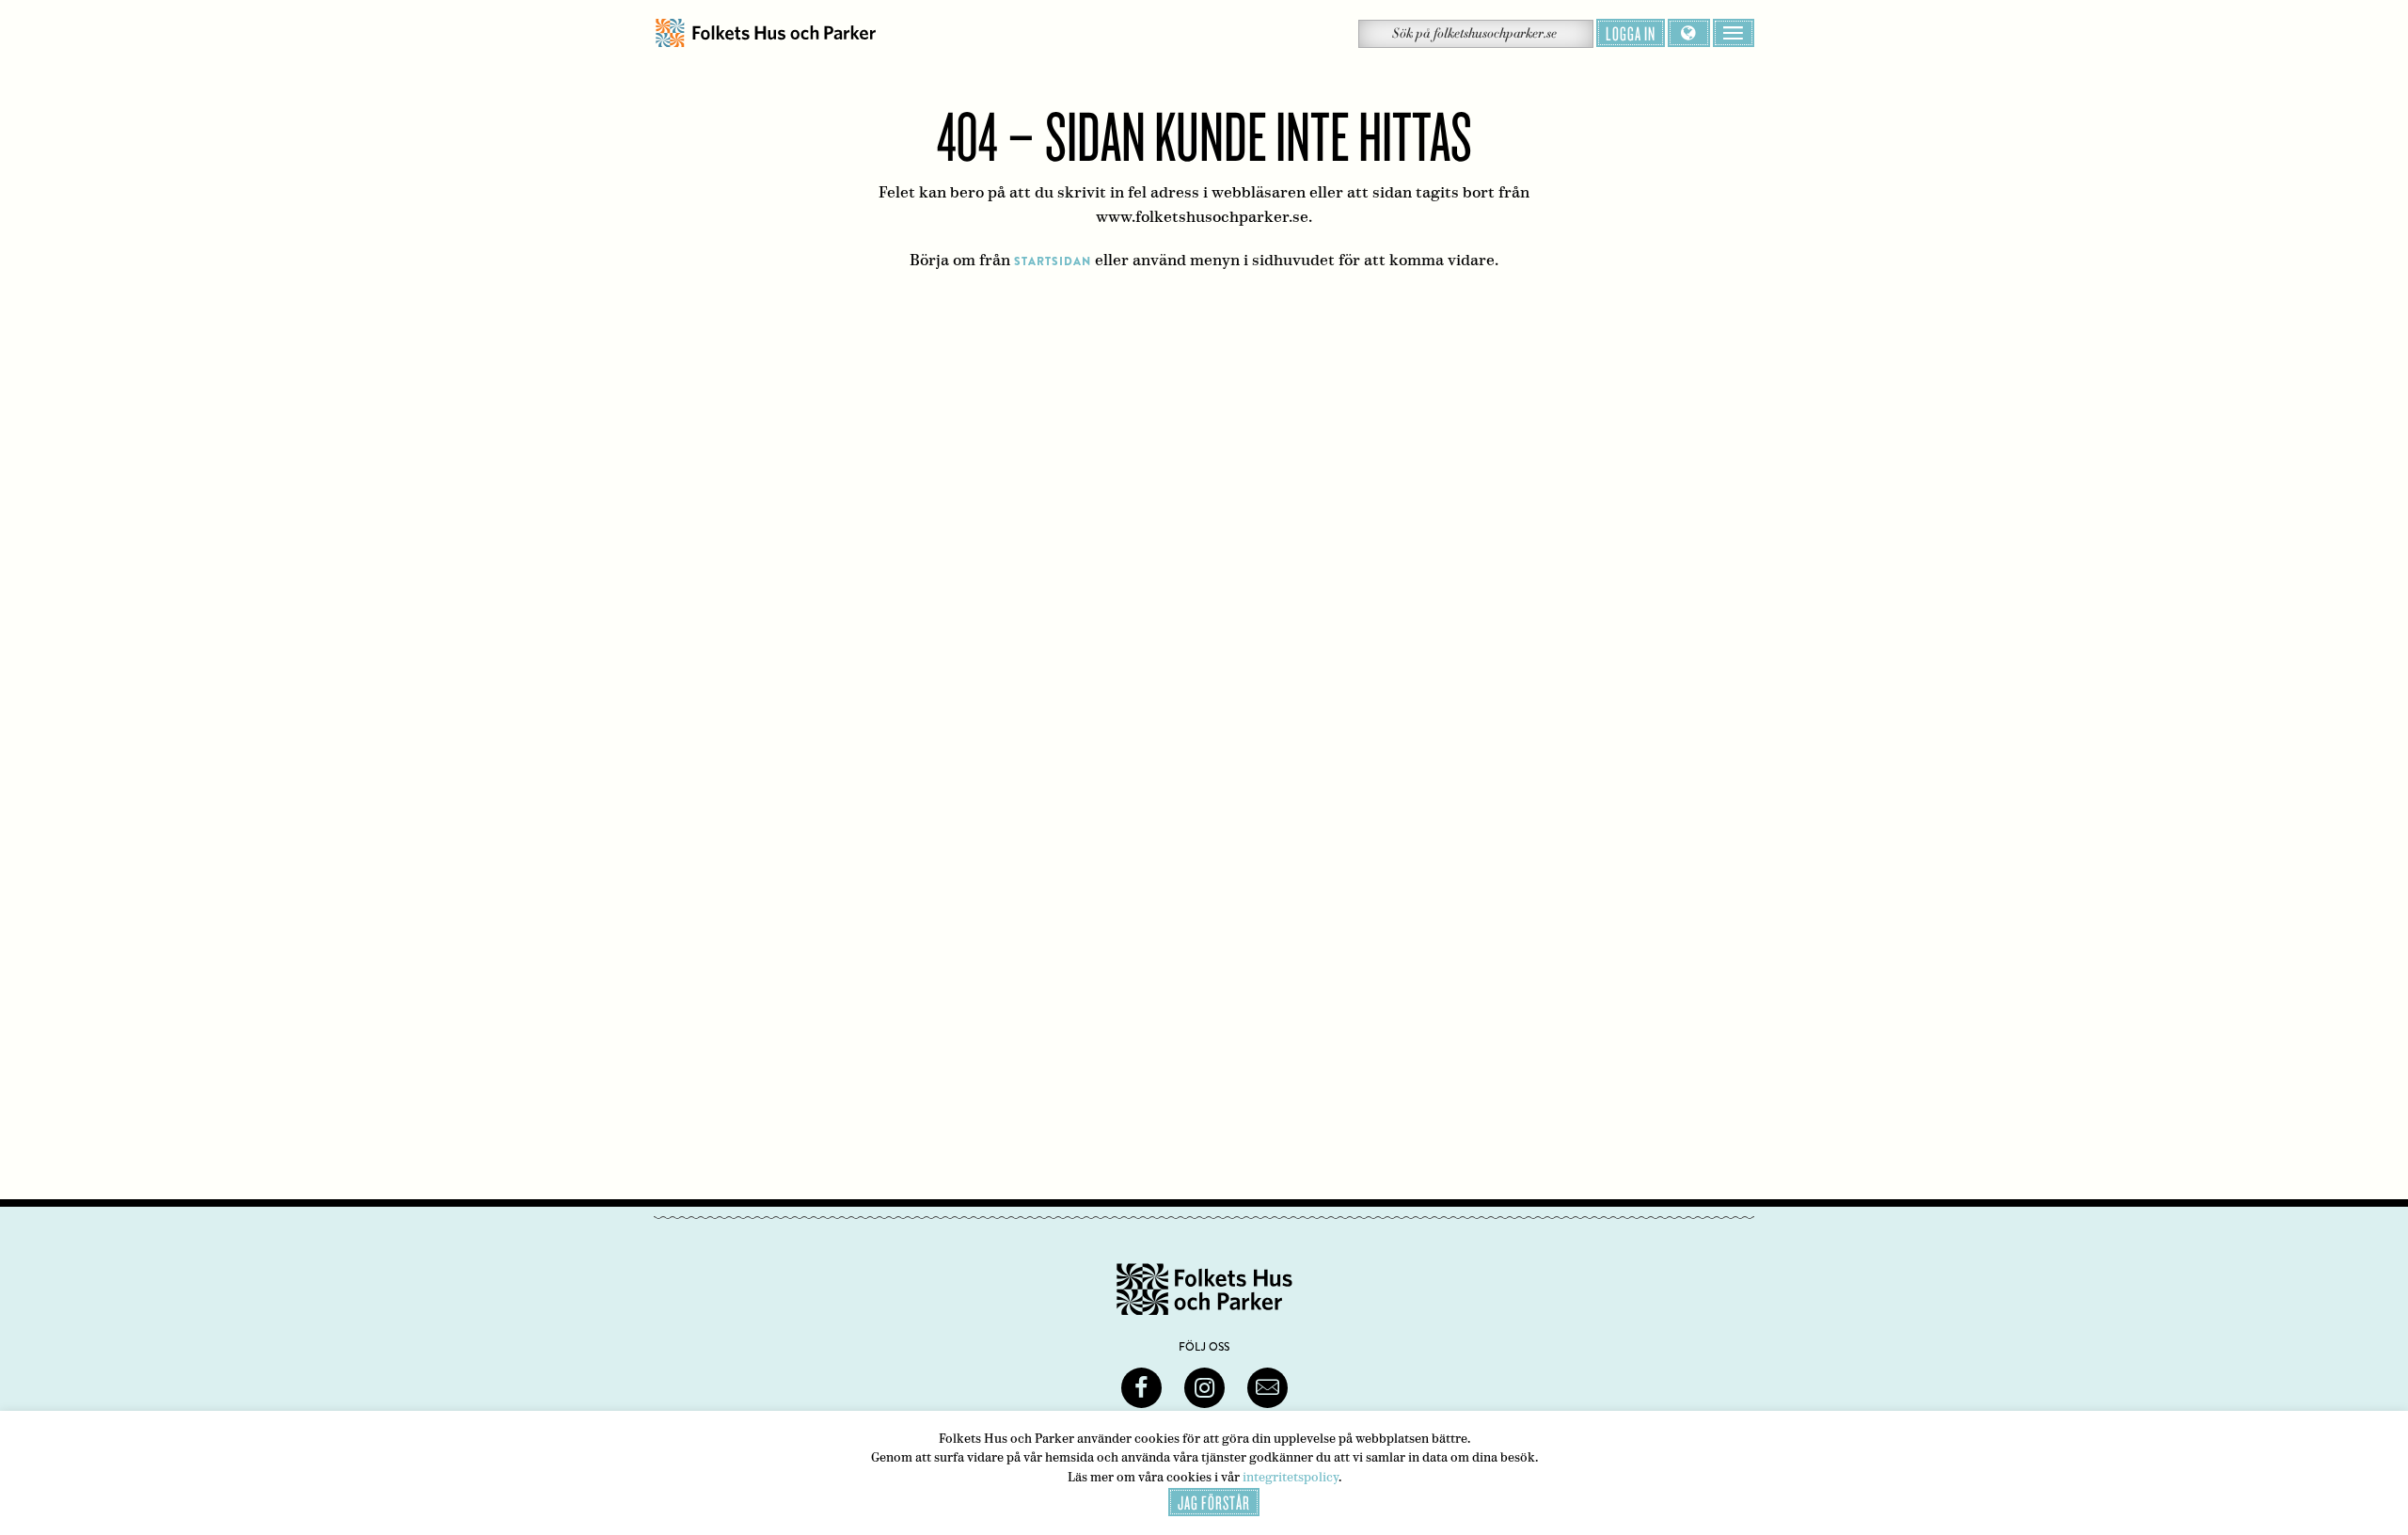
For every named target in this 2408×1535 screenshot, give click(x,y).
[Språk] (1689, 33)
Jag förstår (1214, 1502)
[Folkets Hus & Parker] (766, 33)
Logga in (1631, 33)
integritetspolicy (1291, 1477)
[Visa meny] (1734, 33)
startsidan (1053, 261)
